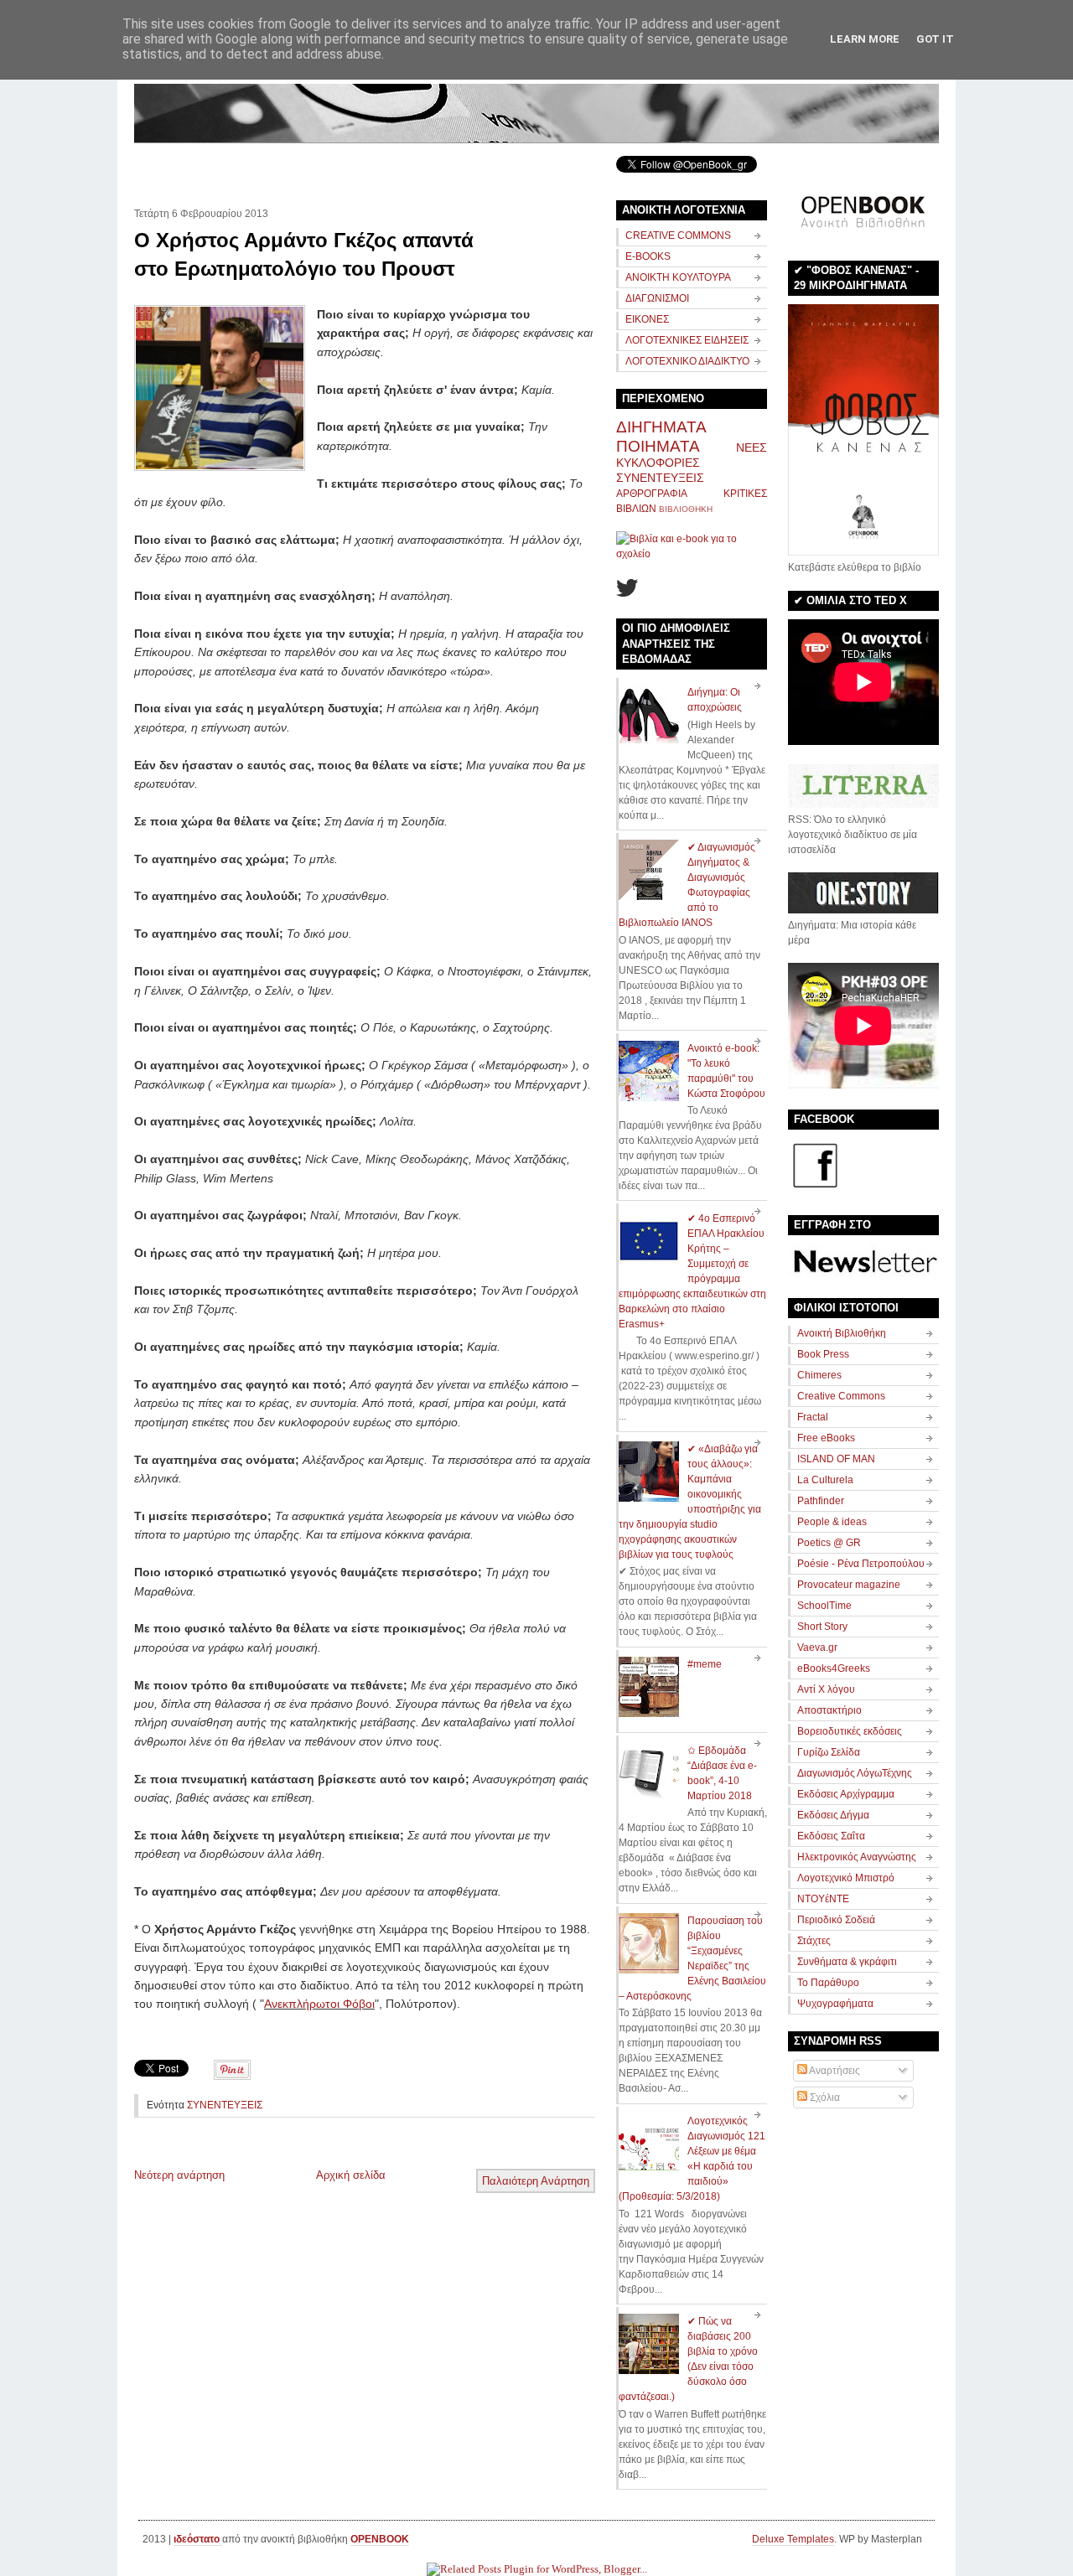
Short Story (822, 1627)
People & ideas (832, 1522)
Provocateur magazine (849, 1585)
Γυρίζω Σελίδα (829, 1752)
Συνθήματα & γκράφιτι (847, 1962)
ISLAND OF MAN (836, 1459)
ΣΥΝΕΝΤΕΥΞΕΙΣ (225, 2105)
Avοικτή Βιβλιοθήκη (842, 1333)
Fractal (813, 1417)
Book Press (823, 1354)
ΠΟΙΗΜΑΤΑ (658, 446)
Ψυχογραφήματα (835, 2004)
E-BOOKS (648, 256)
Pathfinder (821, 1501)
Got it (935, 39)
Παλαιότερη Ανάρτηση (536, 2181)
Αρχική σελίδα (351, 2175)
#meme (705, 1664)
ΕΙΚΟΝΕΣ (647, 319)
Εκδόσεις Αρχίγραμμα (846, 1794)
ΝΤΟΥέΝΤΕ (823, 1899)
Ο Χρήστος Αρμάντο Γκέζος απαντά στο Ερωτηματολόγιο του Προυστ (304, 254)
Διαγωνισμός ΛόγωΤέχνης (855, 1773)
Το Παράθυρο (828, 1983)
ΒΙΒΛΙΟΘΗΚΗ (686, 509)
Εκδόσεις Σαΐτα (831, 1836)
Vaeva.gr (817, 1648)
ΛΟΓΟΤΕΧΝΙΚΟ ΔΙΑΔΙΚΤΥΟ (687, 361)
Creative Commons (841, 1396)
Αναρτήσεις (834, 2071)
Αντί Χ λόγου (826, 1689)
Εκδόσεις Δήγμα (833, 1815)
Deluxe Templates (793, 2539)
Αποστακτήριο (829, 1710)
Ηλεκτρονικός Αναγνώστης (857, 1857)
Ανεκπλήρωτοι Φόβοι (319, 2004)
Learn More (865, 39)
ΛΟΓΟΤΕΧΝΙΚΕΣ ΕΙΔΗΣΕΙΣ (687, 340)
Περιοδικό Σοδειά (836, 1920)
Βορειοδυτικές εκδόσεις (850, 1731)
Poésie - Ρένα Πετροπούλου (861, 1564)
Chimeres (819, 1375)
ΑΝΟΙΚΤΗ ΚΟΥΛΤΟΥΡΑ (678, 277)
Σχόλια (824, 2098)
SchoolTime (824, 1606)
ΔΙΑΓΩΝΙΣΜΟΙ (657, 298)
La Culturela (825, 1480)
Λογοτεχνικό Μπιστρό (846, 1878)
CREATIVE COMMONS (678, 235)
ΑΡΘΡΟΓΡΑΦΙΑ (652, 494)
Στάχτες (814, 1941)
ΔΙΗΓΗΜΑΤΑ (661, 427)
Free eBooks (826, 1438)
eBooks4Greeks (834, 1668)
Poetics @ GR (829, 1543)
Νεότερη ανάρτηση (179, 2175)
